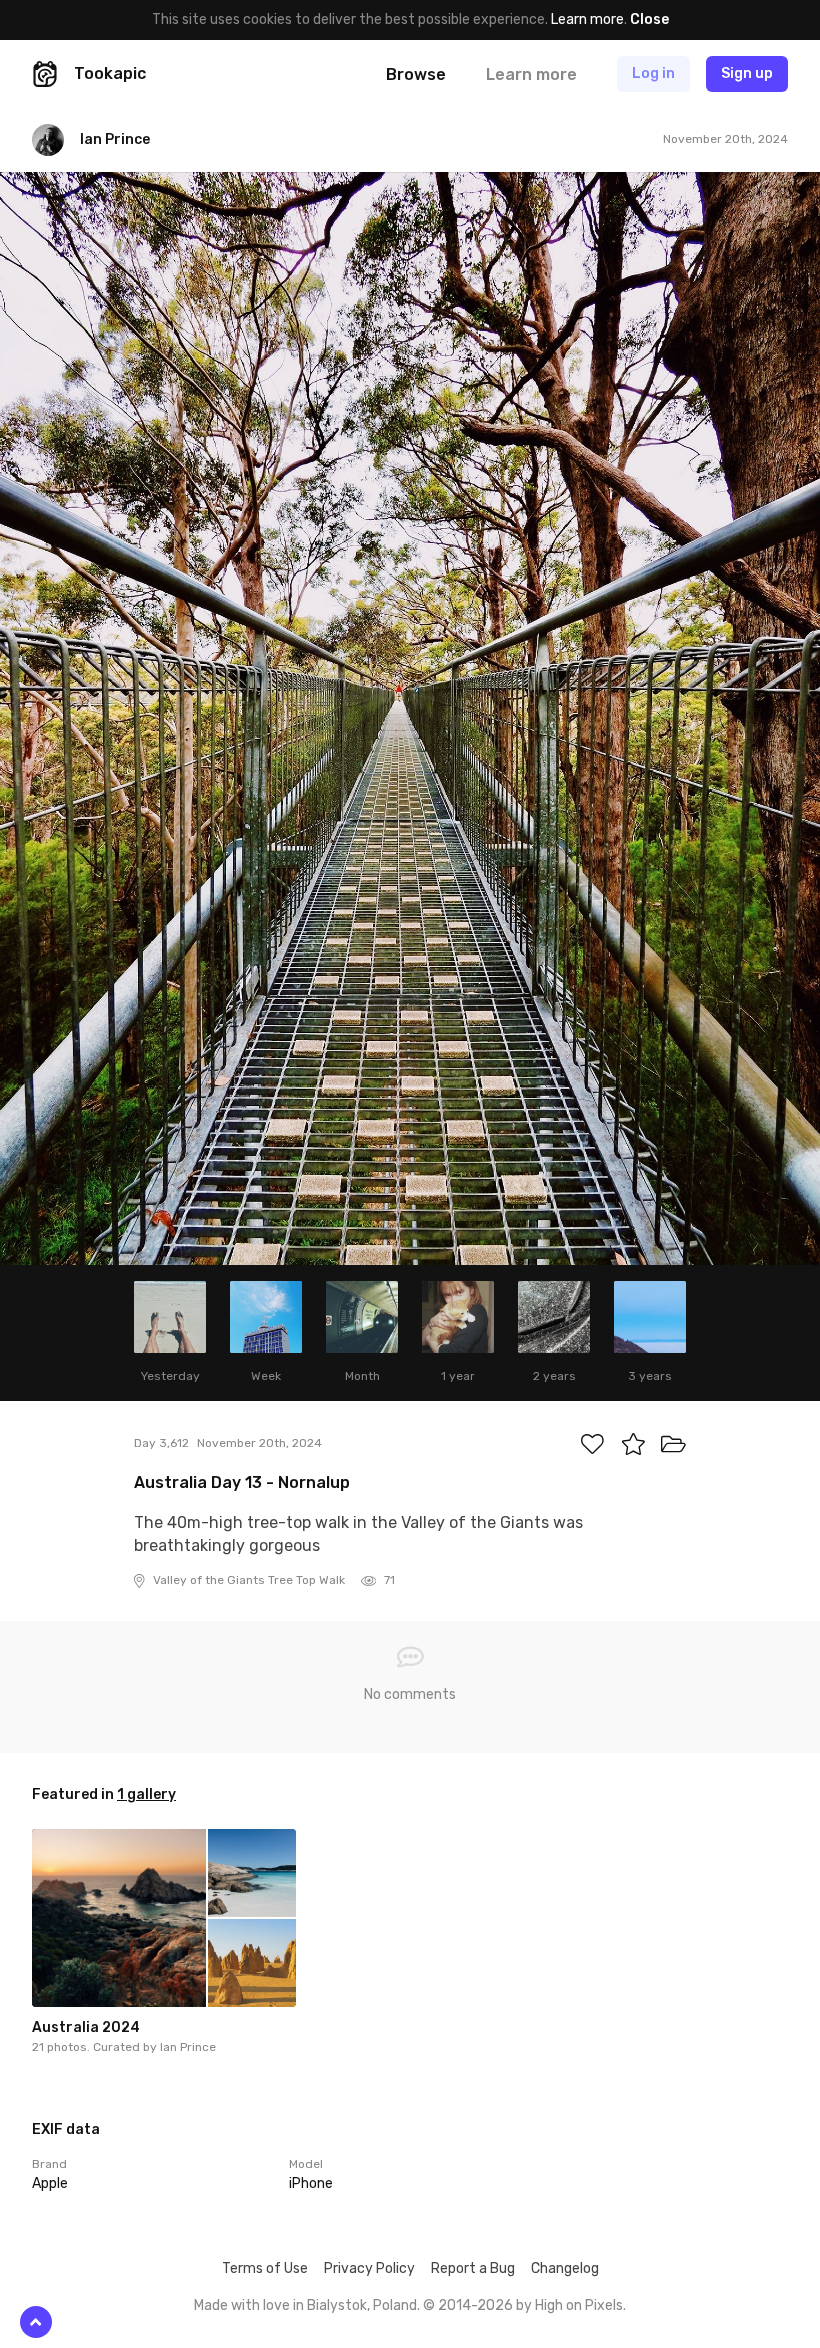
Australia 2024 (86, 2027)
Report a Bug (473, 2268)
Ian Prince (188, 2047)
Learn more (587, 19)
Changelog (565, 2268)
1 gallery (146, 1794)
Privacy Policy (369, 2268)
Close (649, 19)
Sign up (747, 73)
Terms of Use (265, 2268)
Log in (653, 73)
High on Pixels (579, 2305)
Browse (416, 74)
